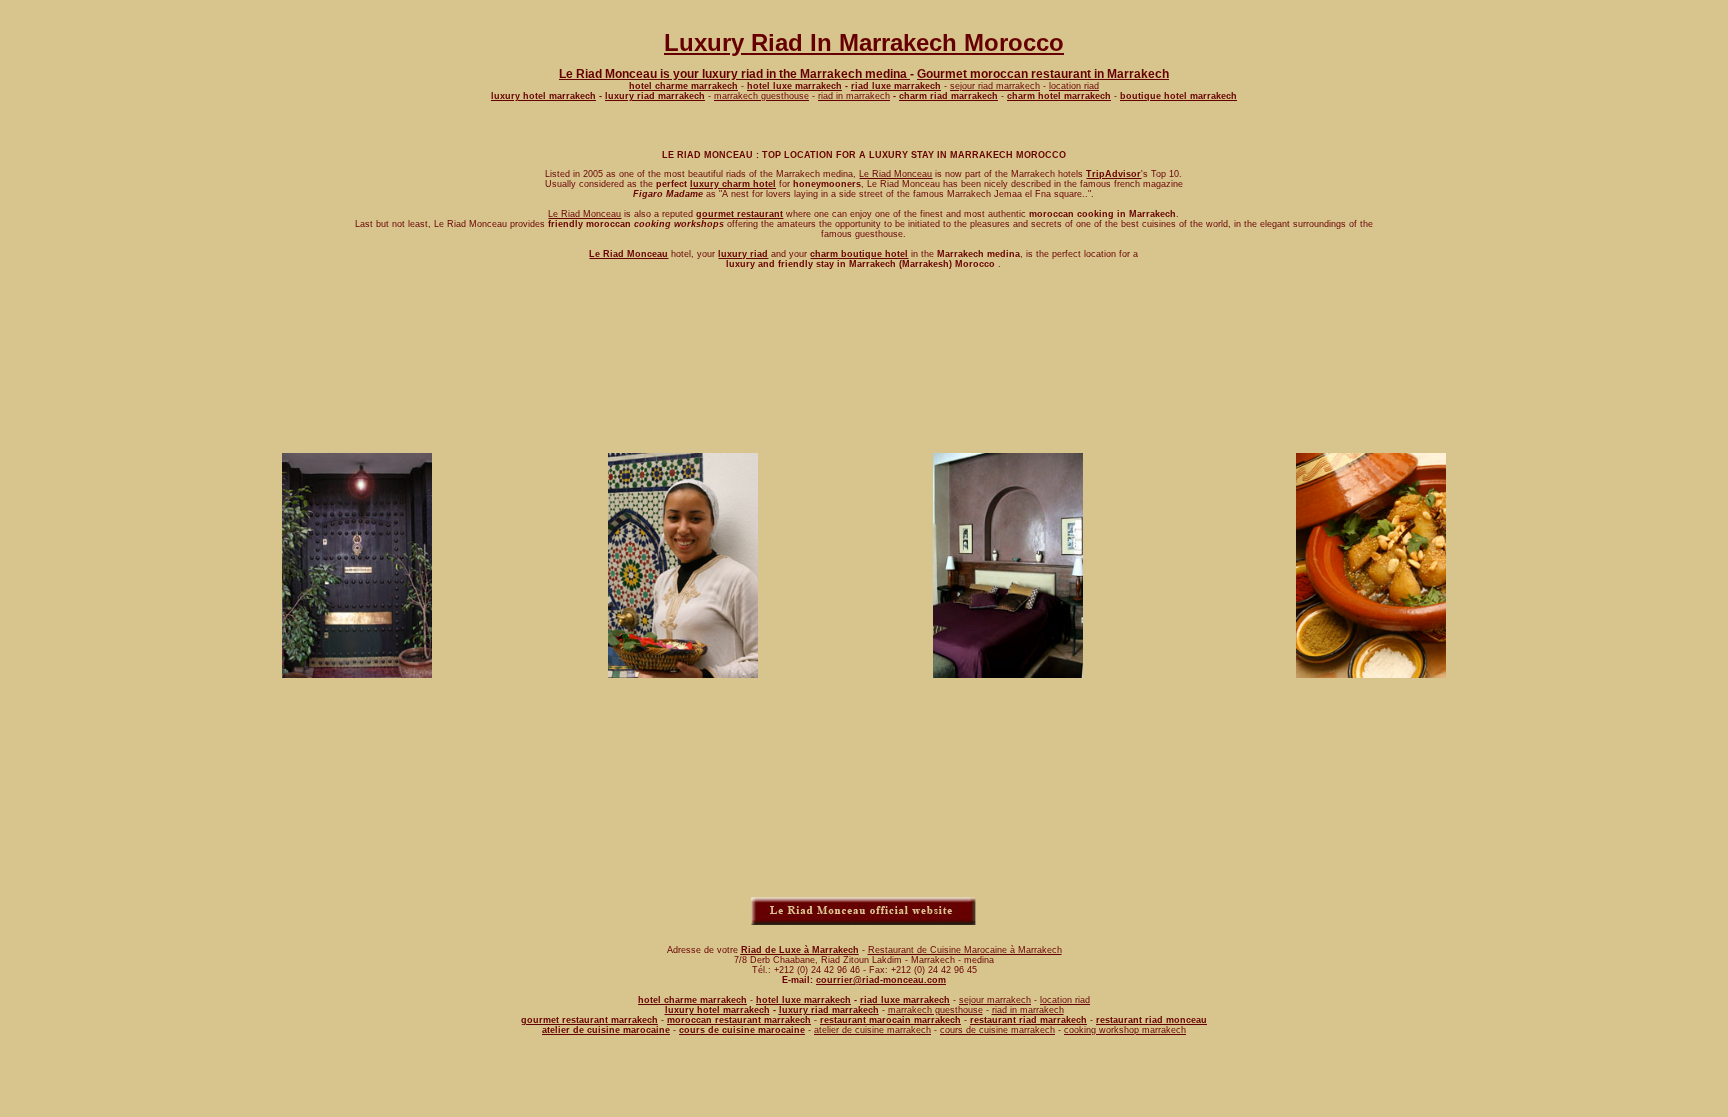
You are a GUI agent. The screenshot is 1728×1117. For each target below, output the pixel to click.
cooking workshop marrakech (1125, 1030)
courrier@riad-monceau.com (881, 980)
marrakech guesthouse (761, 96)
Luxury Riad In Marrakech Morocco (864, 42)
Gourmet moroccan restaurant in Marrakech (1043, 74)
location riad (1074, 86)
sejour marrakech (995, 1000)
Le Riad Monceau (895, 174)
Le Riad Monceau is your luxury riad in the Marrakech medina (734, 74)
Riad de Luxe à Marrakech (800, 950)
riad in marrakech (854, 96)
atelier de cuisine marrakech (872, 1030)
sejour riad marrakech (995, 86)
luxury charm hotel (733, 184)
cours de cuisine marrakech (997, 1030)
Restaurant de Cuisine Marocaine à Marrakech (965, 950)
